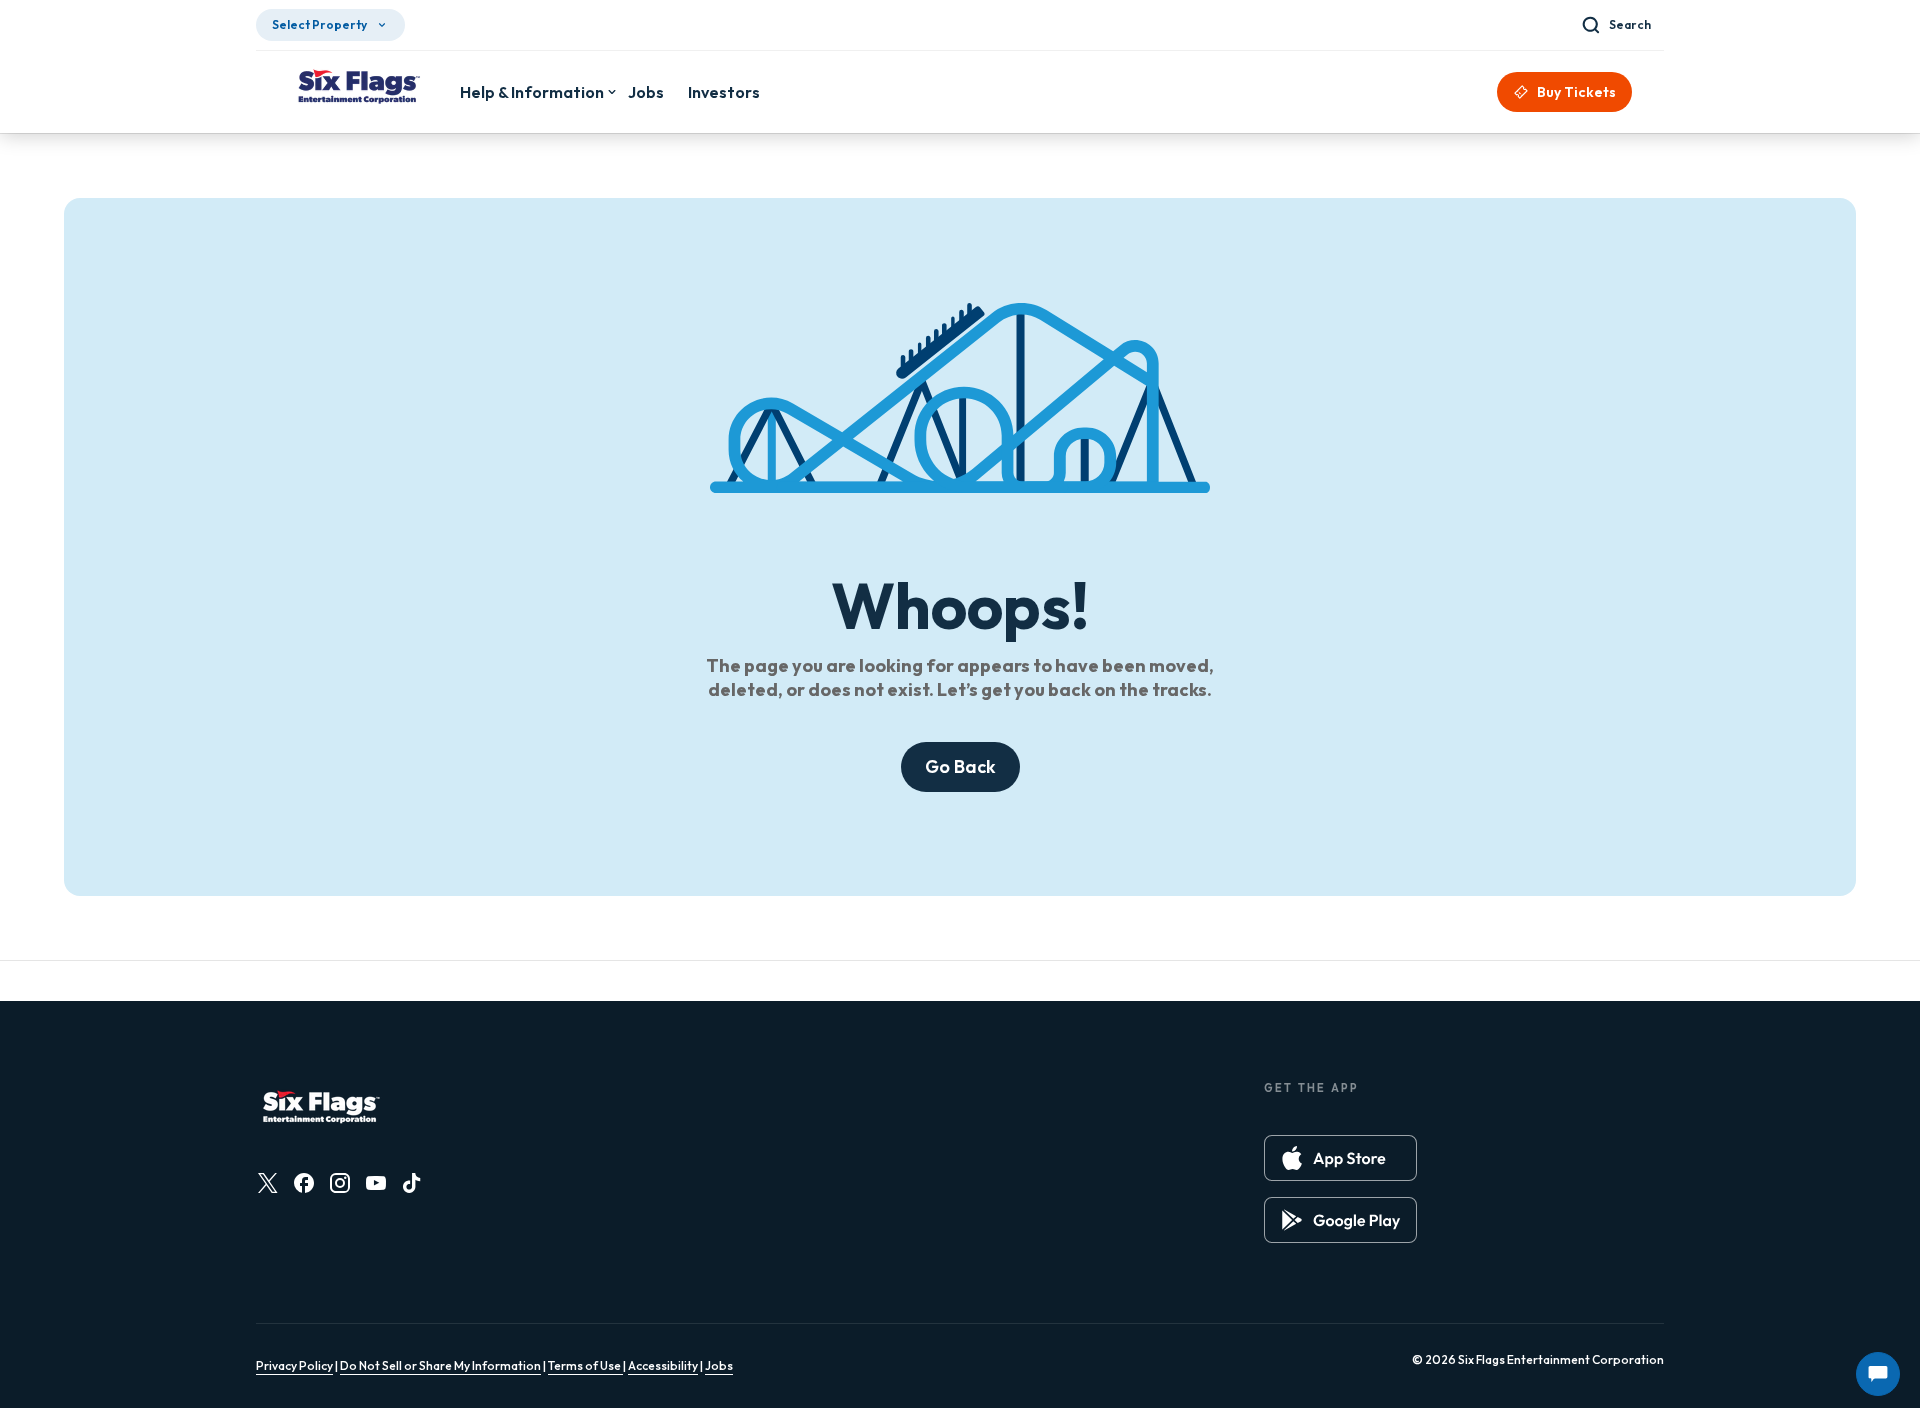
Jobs (719, 1365)
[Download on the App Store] (1340, 1158)
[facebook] (304, 1183)
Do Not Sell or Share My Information (440, 1365)
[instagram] (340, 1183)
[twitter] (268, 1183)
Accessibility (663, 1365)
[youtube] (376, 1183)
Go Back (960, 766)
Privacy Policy (294, 1365)
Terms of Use (585, 1365)
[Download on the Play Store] (1340, 1220)
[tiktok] (412, 1183)
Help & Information (532, 92)
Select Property (319, 24)
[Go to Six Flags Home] (358, 89)
